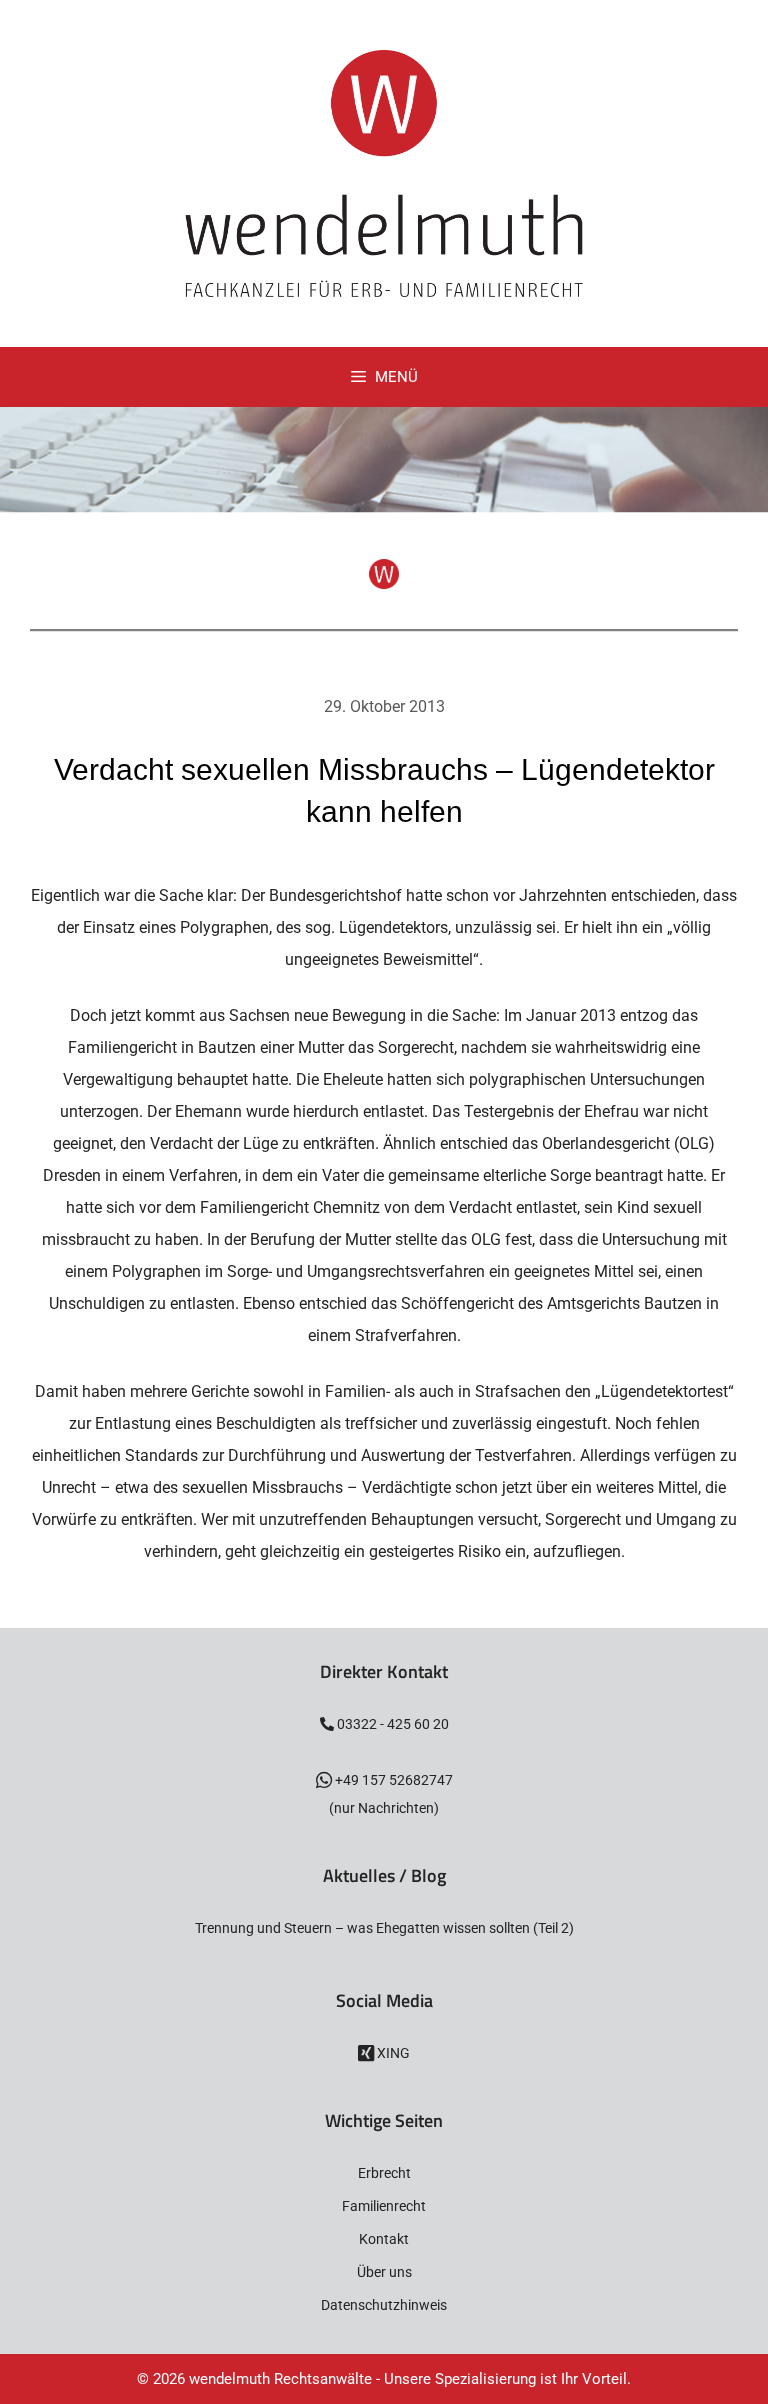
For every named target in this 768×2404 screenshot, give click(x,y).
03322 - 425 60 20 (391, 1724)
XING (392, 2053)
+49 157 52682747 (392, 1780)
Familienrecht (384, 2206)
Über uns (384, 2272)
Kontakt (384, 2239)
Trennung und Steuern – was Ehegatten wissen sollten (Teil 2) (384, 1928)
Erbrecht (384, 2173)
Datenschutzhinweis (384, 2305)
